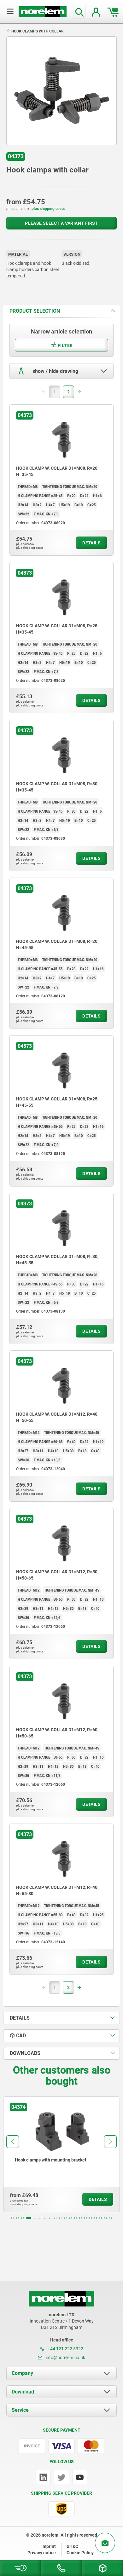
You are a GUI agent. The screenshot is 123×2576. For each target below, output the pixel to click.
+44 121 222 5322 (65, 2349)
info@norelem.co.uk (65, 2358)
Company (22, 2373)
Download (23, 2392)
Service (20, 2410)
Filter (65, 345)
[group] (61, 2154)
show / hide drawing (55, 371)
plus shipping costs (48, 209)
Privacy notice (42, 2553)
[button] (12, 2218)
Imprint (49, 2546)
